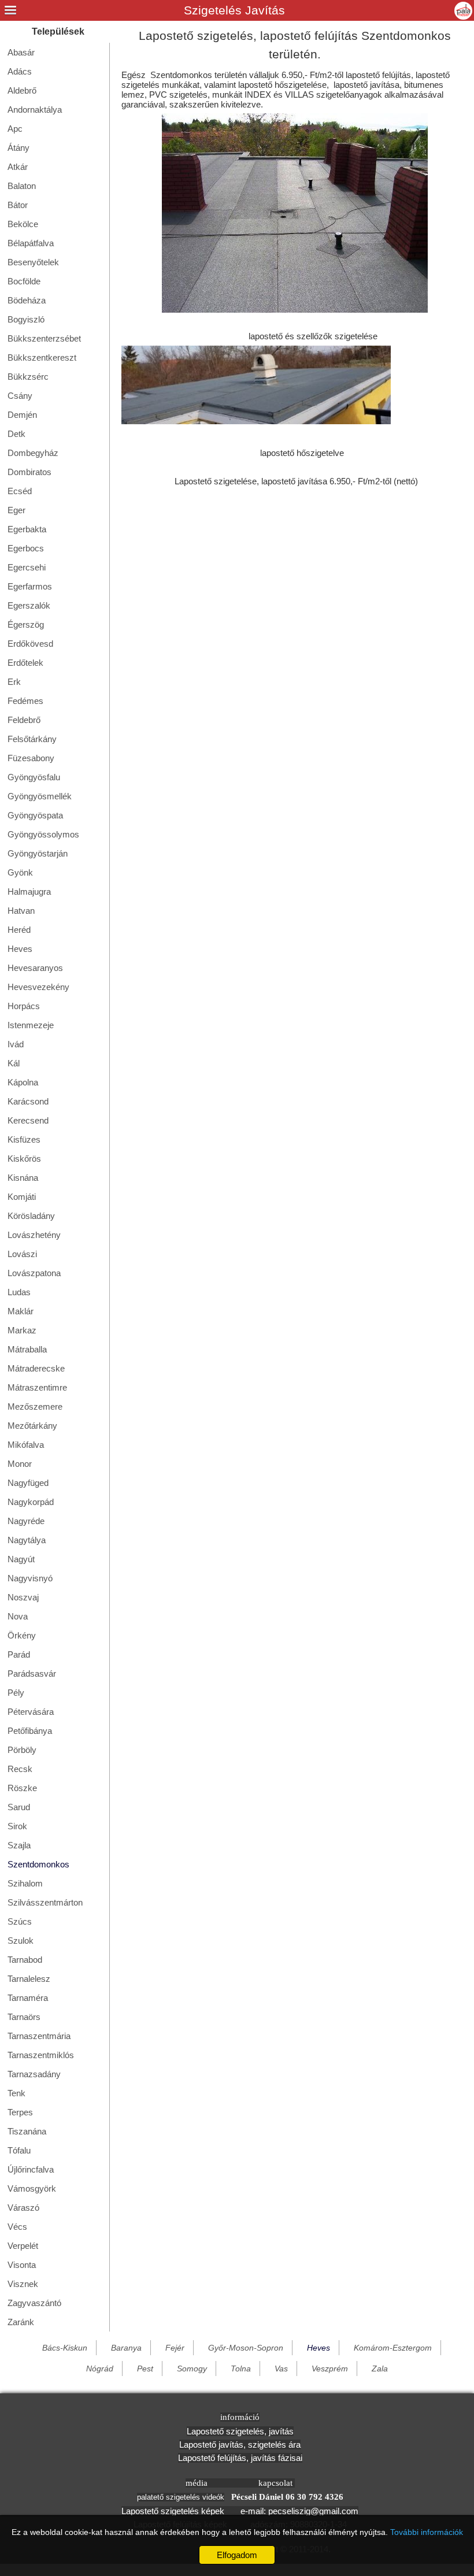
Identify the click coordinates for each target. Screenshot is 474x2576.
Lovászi (22, 1254)
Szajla (19, 1845)
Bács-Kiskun (65, 2348)
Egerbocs (26, 548)
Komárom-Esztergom (393, 2348)
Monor (20, 1464)
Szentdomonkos (38, 1864)
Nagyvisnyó (30, 1578)
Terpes (20, 2112)
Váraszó (23, 2208)
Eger (16, 510)
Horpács (24, 1006)
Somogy (192, 2369)
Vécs (17, 2227)
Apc (15, 129)
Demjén (22, 415)
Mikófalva (26, 1445)
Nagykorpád (31, 1502)
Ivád (16, 1044)
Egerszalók (29, 605)
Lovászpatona (34, 1273)
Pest (145, 2369)
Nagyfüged (28, 1483)
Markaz (22, 1330)
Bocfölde (24, 281)
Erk (14, 682)
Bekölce (23, 224)
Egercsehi (27, 567)
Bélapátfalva (31, 243)
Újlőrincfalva (31, 2169)
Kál (14, 1063)
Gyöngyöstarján (38, 853)
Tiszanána (27, 2131)
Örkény (22, 1635)
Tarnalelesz (29, 1979)
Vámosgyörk (32, 2188)
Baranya (126, 2348)
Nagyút (21, 1559)
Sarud (19, 1807)
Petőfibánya (30, 1731)
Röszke (22, 1788)
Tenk (16, 2093)
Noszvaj (23, 1597)
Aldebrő (22, 90)
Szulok (21, 1941)
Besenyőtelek (33, 262)
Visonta (22, 2265)
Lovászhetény (34, 1235)
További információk (427, 2532)
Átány (18, 148)
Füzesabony (31, 758)
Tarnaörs (24, 2017)
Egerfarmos (30, 586)
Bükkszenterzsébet (44, 338)
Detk (16, 434)
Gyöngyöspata (35, 815)
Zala (380, 2369)
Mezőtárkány (32, 1426)
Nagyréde (26, 1521)
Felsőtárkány (32, 739)
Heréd (19, 930)
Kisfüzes (24, 1139)
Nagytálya (27, 1540)
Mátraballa (27, 1349)
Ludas (19, 1292)
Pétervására (31, 1712)
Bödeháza (27, 300)
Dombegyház (33, 453)
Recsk (20, 1769)
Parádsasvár (32, 1674)
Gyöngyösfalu (34, 777)
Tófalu (19, 2150)
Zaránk (21, 2322)
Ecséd (20, 491)
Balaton (22, 186)
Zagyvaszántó (34, 2303)
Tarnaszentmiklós (41, 2055)
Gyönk (20, 872)
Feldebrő (24, 720)
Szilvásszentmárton (45, 1902)
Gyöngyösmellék (40, 796)
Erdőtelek (25, 663)
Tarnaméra (28, 1998)
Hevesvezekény (38, 987)
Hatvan (21, 911)
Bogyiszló (26, 319)
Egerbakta (27, 529)
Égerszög (26, 624)
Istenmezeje (31, 1025)
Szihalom (25, 1883)
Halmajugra (29, 892)
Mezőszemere (35, 1406)
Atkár (18, 167)
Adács (20, 71)
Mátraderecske (36, 1368)
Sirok (17, 1826)
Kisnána (23, 1178)
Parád (19, 1654)
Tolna (241, 2369)
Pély (16, 1693)
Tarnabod (25, 1960)
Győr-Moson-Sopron (246, 2348)
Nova (18, 1616)
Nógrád (100, 2369)
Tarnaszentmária (39, 2036)
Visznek (23, 2284)
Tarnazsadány (34, 2074)
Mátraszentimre (37, 1387)
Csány (20, 396)
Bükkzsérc (28, 377)
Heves (20, 949)
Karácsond (28, 1101)
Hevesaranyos (35, 968)
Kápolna (23, 1082)
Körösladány (31, 1216)
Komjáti (22, 1197)
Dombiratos (29, 472)
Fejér (175, 2348)
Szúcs (20, 1921)
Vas (281, 2369)
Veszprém (330, 2369)
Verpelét (23, 2246)
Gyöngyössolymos (43, 834)
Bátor (18, 205)
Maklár (21, 1311)
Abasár (21, 52)
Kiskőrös (24, 1159)
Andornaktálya (35, 110)
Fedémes (25, 701)
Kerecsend (28, 1120)
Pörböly (22, 1750)
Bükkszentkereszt (42, 357)
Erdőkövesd (30, 644)
